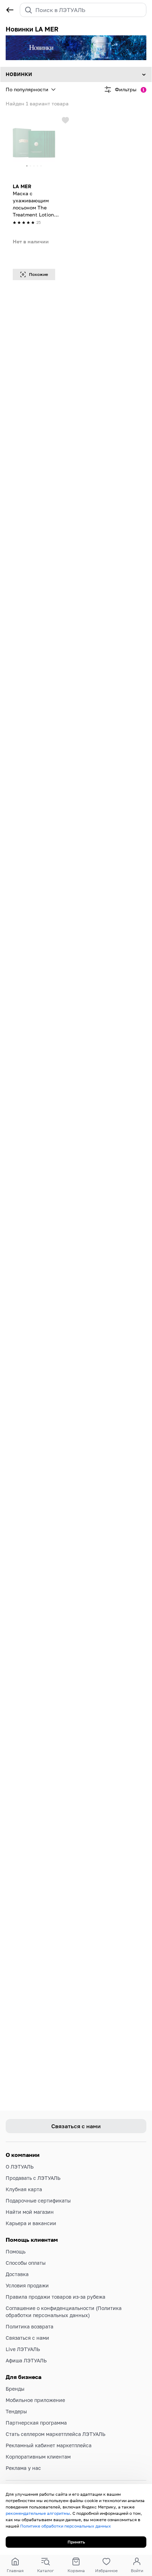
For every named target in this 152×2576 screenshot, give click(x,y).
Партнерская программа (36, 2423)
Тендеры (16, 2411)
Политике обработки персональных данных (66, 2526)
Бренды (15, 2389)
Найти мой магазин (30, 2212)
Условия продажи (27, 2285)
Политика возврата (30, 2326)
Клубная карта (24, 2189)
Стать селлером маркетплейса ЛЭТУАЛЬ (55, 2434)
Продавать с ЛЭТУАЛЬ (33, 2178)
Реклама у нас (23, 2468)
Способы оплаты (26, 2263)
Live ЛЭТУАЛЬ (23, 2349)
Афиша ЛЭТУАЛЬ (26, 2360)
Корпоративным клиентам (38, 2457)
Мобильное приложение (35, 2400)
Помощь (16, 2251)
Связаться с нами (27, 2338)
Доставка (17, 2274)
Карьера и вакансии (31, 2223)
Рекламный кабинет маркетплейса (49, 2445)
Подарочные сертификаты (38, 2201)
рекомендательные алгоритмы (38, 2513)
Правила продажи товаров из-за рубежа (55, 2297)
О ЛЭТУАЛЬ (20, 2167)
